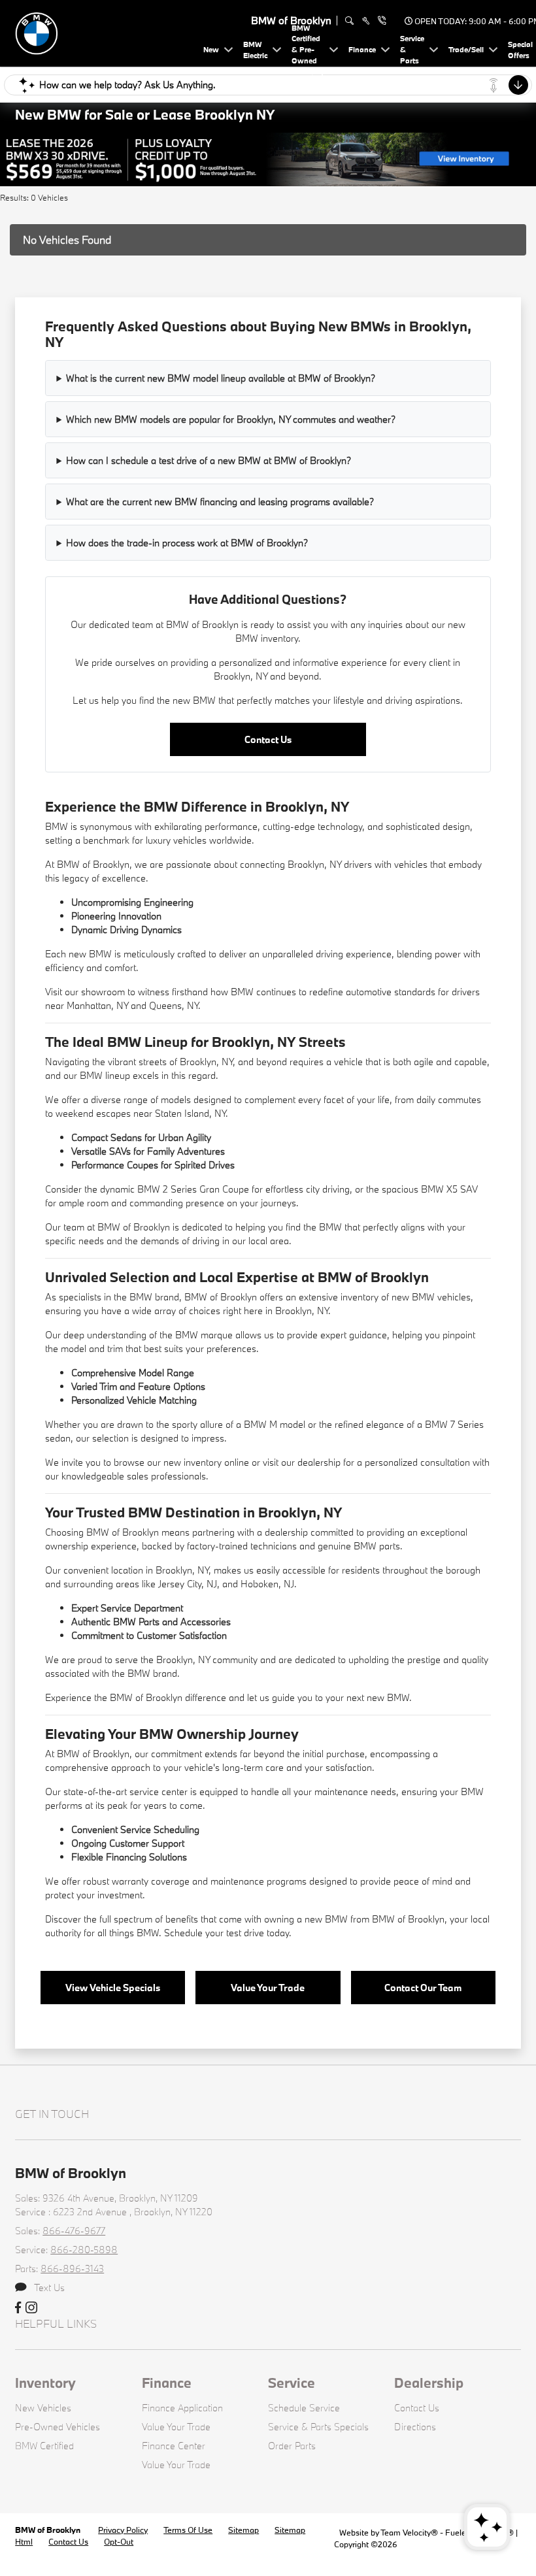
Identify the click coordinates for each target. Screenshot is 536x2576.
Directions (415, 2427)
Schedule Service (304, 2408)
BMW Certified (44, 2446)
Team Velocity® (409, 2532)
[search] (349, 21)
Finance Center (174, 2446)
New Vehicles (43, 2408)
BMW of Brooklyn (49, 2530)
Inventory (45, 2383)
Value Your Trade (268, 1988)
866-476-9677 (74, 2231)
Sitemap (243, 2530)
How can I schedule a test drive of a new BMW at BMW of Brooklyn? (209, 460)
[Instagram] (31, 2308)
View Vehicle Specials (113, 1988)
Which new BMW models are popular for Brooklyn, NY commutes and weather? (231, 419)
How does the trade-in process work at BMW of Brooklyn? (187, 543)
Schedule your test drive (214, 1933)
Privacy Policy (123, 2530)
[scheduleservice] (366, 21)
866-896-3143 (72, 2269)
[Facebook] (18, 2308)
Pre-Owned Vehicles (58, 2427)
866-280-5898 (84, 2250)
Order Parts (292, 2446)
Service (292, 2383)
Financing (126, 1857)
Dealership (429, 2383)
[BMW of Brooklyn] (107, 32)
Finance (167, 2383)
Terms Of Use (188, 2530)
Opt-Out (119, 2541)
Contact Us (268, 739)
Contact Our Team (423, 1988)
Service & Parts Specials (318, 2427)
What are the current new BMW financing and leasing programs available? (220, 502)
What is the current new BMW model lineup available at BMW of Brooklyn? (221, 378)
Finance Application (182, 2408)
